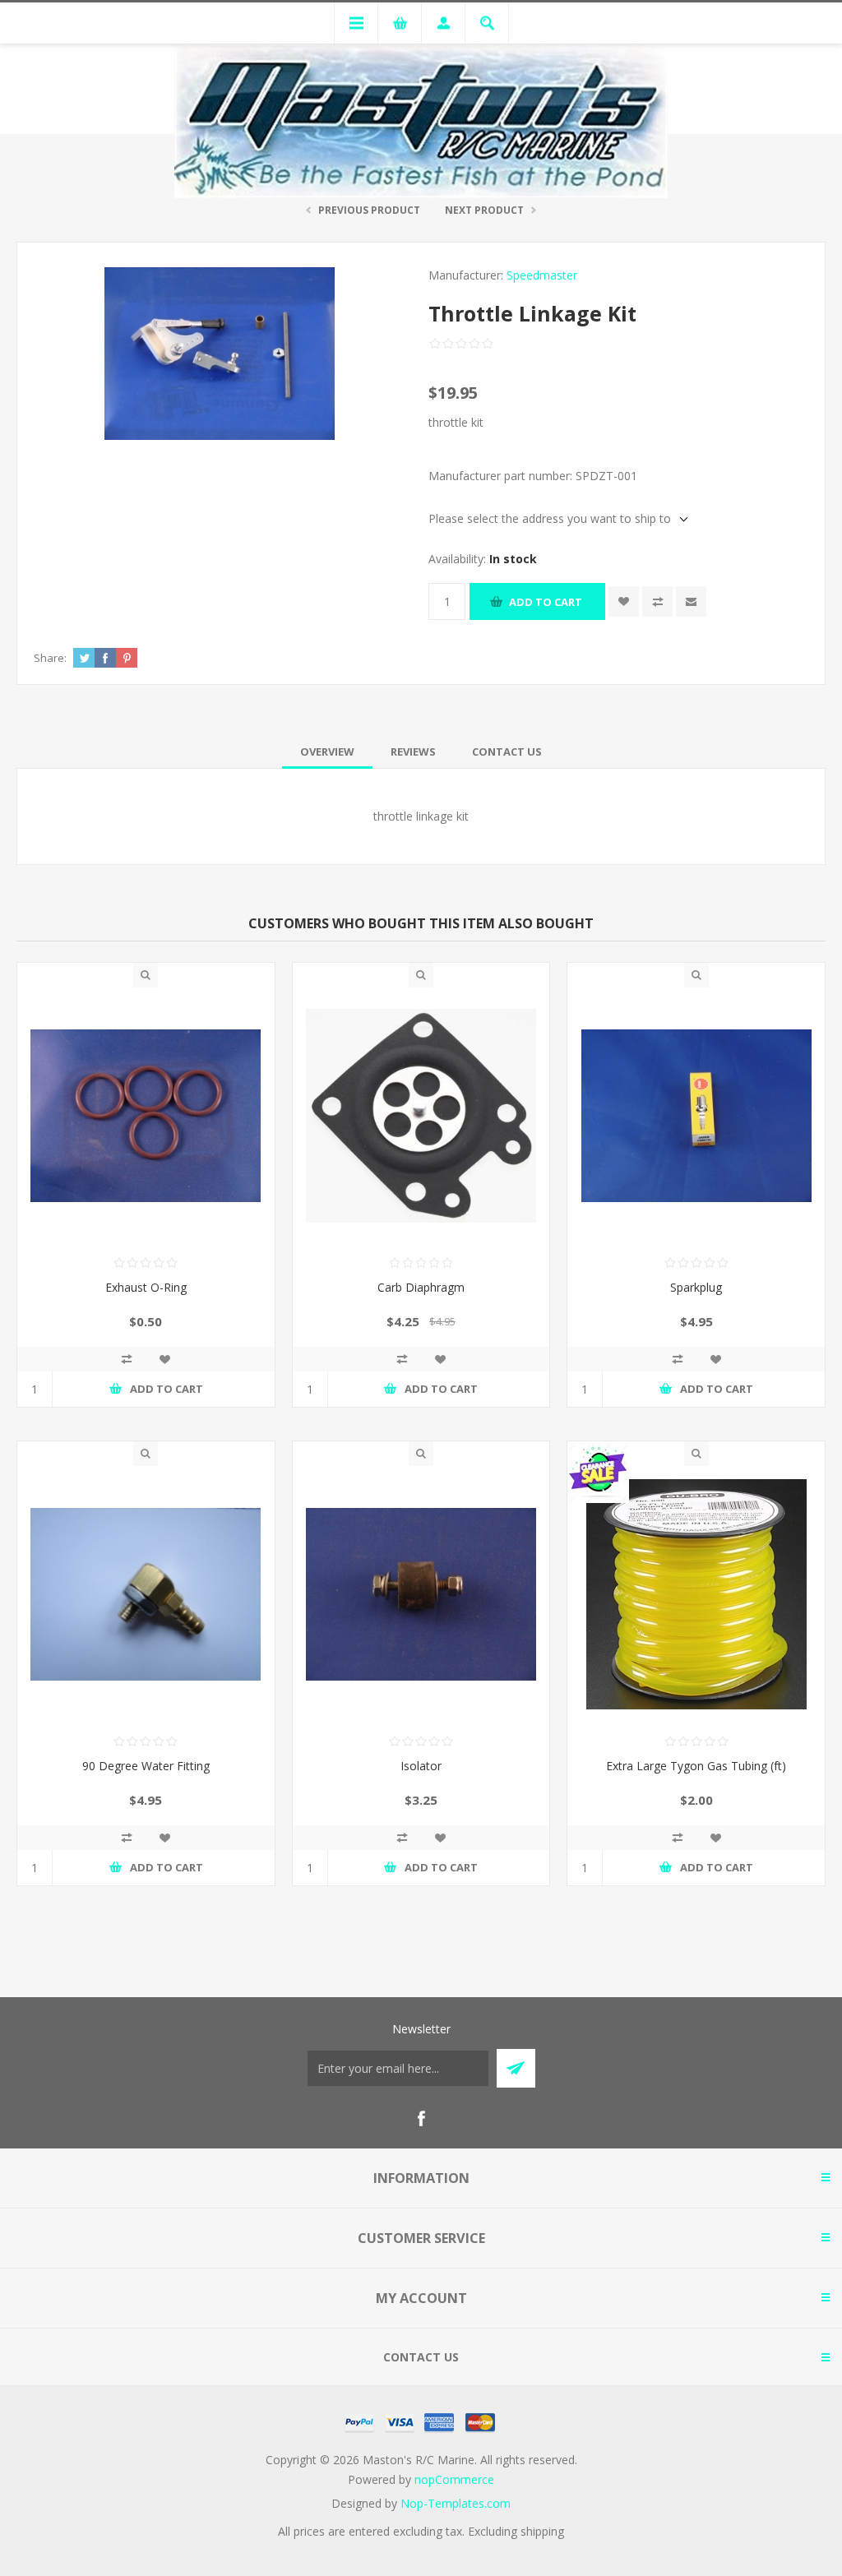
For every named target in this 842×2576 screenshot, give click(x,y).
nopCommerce (454, 2479)
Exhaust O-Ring (146, 1287)
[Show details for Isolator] (421, 1595)
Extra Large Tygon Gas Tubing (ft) (696, 1766)
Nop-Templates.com (456, 2503)
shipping (542, 2531)
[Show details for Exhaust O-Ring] (146, 1116)
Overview (327, 752)
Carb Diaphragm (421, 1287)
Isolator (421, 1766)
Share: (50, 658)
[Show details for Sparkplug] (696, 1116)
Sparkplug (696, 1287)
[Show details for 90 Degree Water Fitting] (146, 1595)
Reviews (413, 752)
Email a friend (691, 601)
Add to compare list (657, 601)
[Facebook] (421, 2119)
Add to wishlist (624, 601)
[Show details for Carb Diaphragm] (421, 1116)
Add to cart (546, 602)
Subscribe (516, 2068)
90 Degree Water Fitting (146, 1766)
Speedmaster (542, 275)
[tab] (327, 752)
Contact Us (507, 752)
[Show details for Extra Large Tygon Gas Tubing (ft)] (696, 1595)
